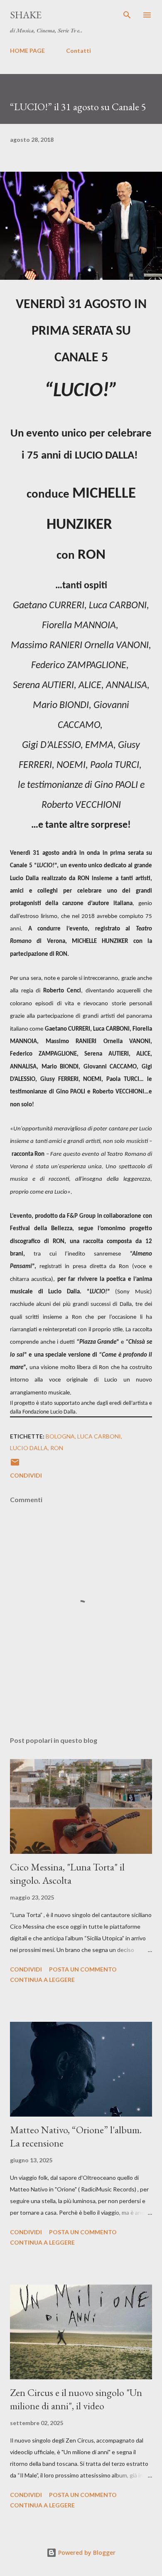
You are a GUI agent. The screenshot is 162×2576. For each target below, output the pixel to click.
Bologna (60, 1436)
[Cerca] (127, 15)
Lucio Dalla (29, 1448)
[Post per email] (15, 1465)
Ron (57, 1448)
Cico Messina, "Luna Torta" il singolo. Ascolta (67, 1874)
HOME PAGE (27, 51)
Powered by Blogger (86, 2553)
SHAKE (26, 15)
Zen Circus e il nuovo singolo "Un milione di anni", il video (76, 2399)
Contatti (79, 51)
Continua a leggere (42, 1980)
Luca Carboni (99, 1436)
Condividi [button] (26, 1475)
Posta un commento (83, 1969)
